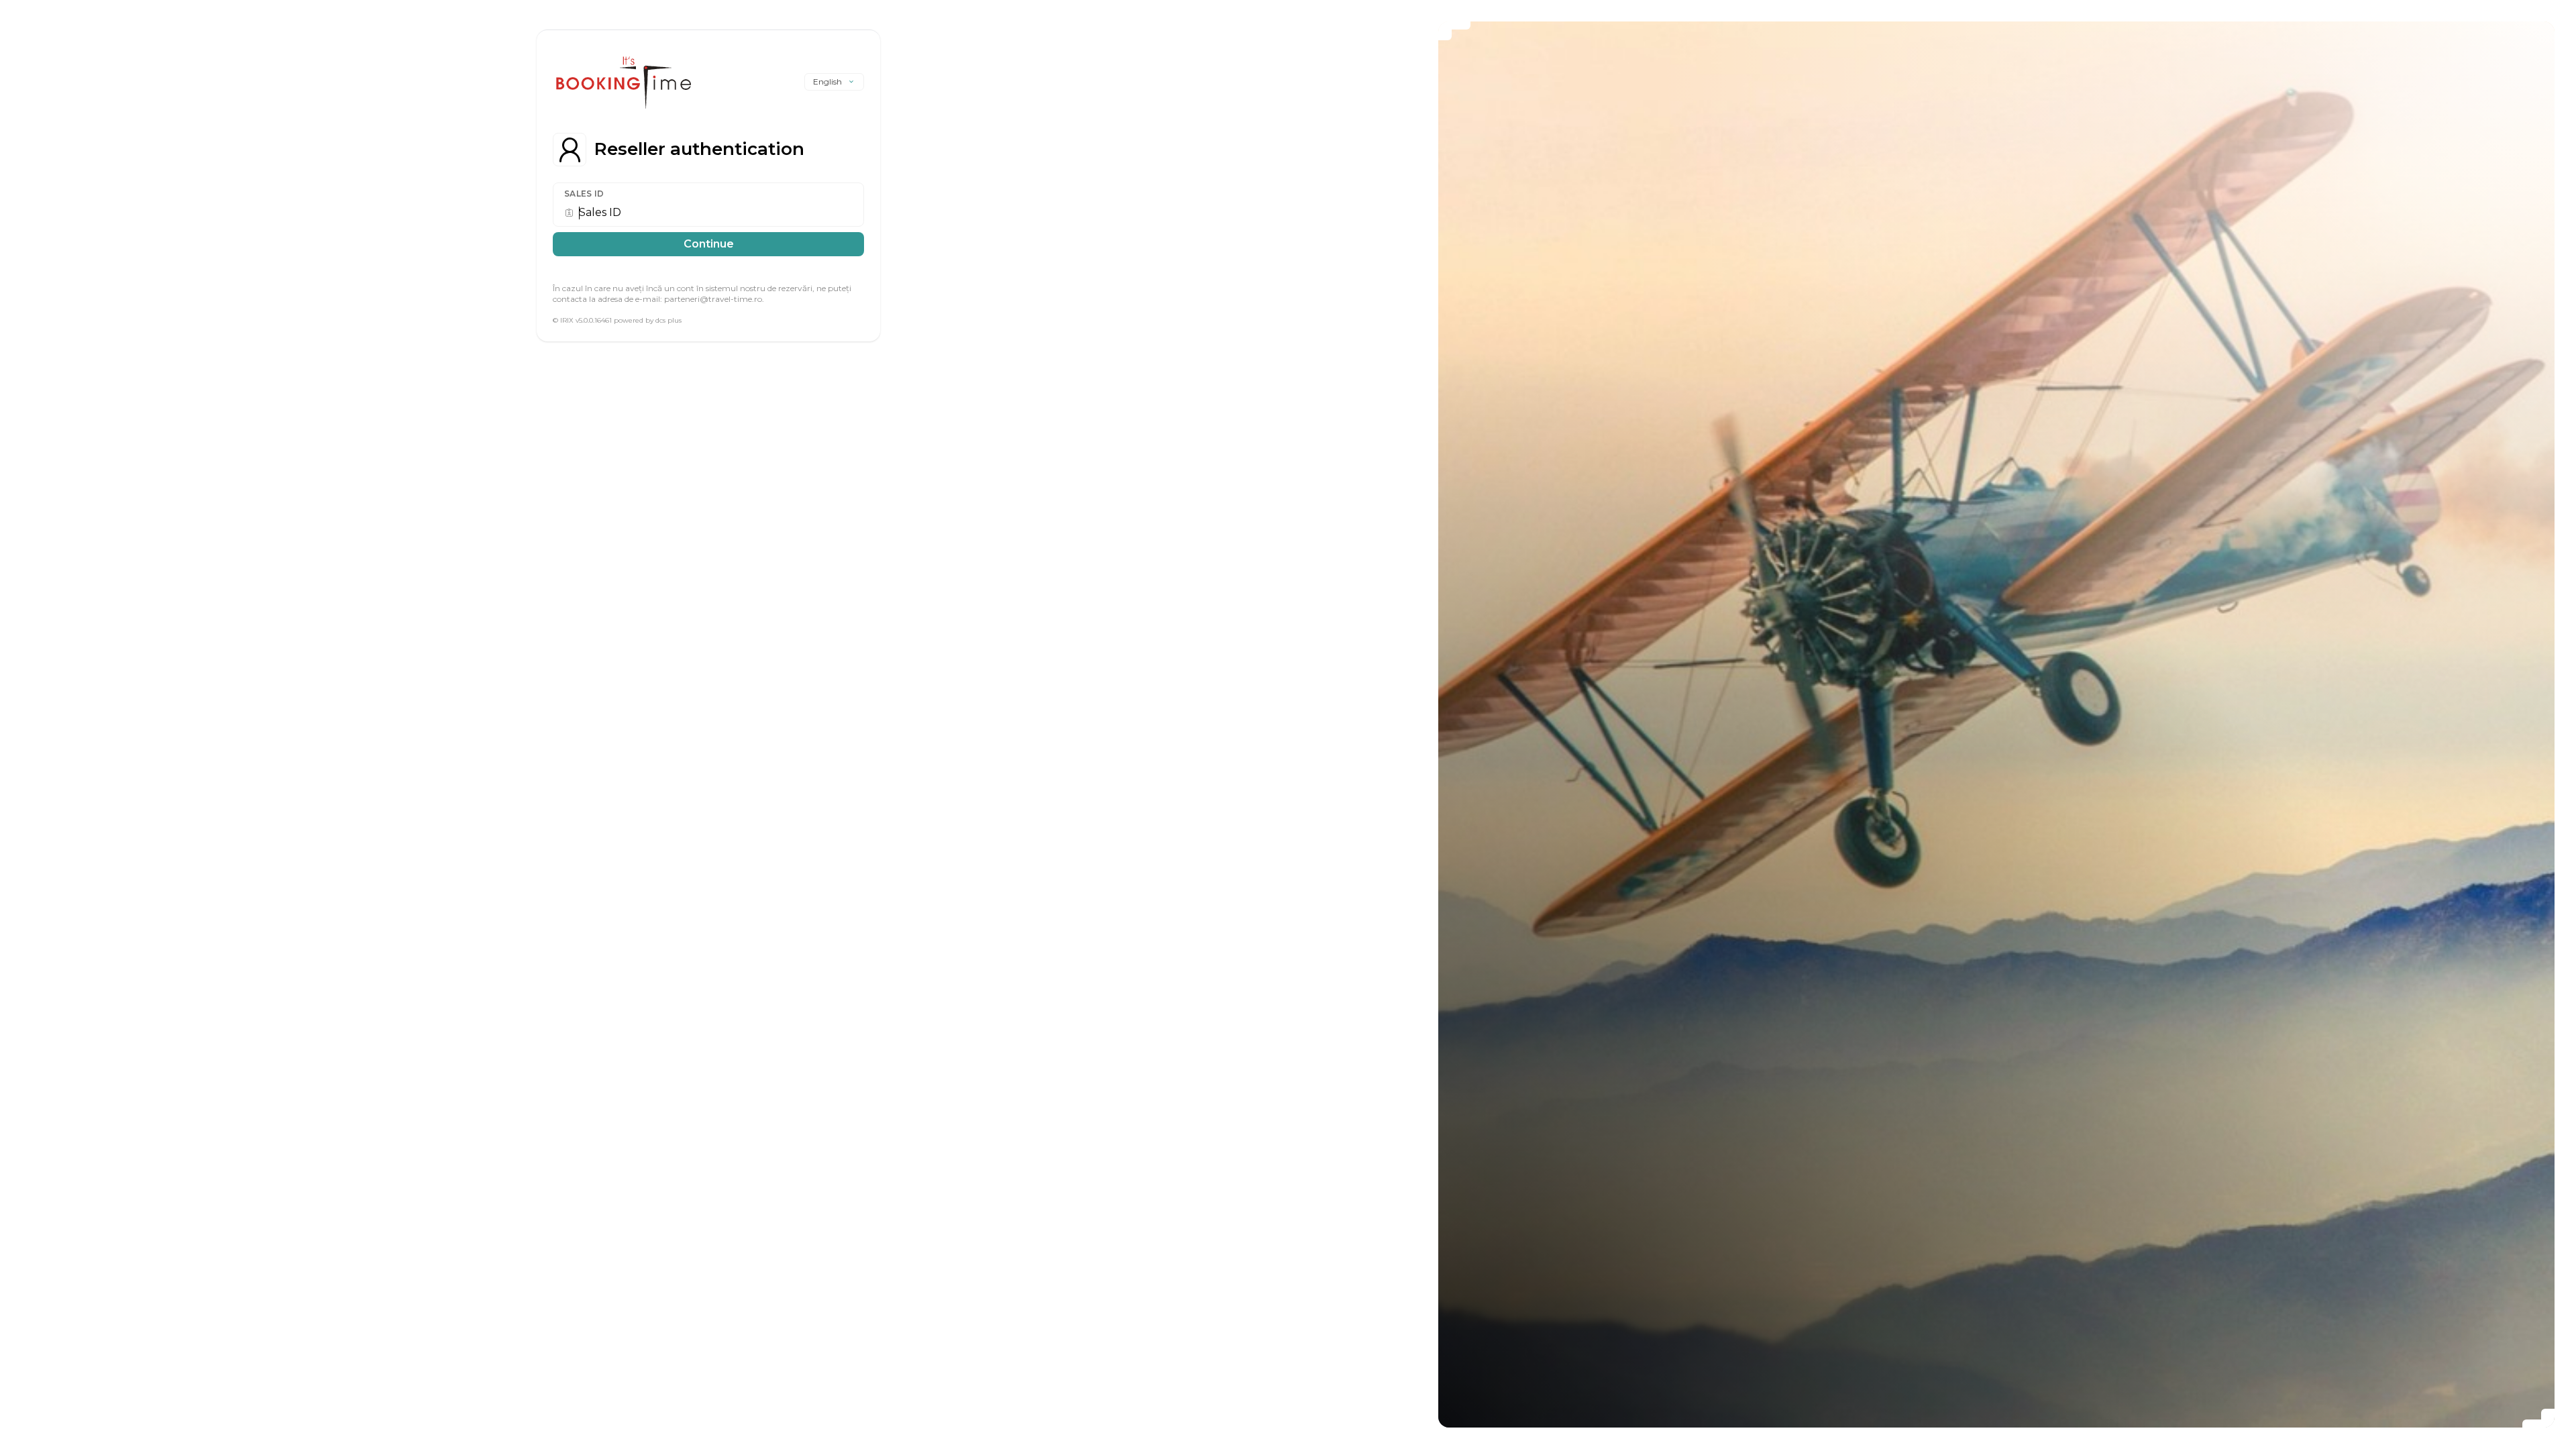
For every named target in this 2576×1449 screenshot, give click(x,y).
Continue (709, 244)
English (827, 82)
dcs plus (668, 320)
